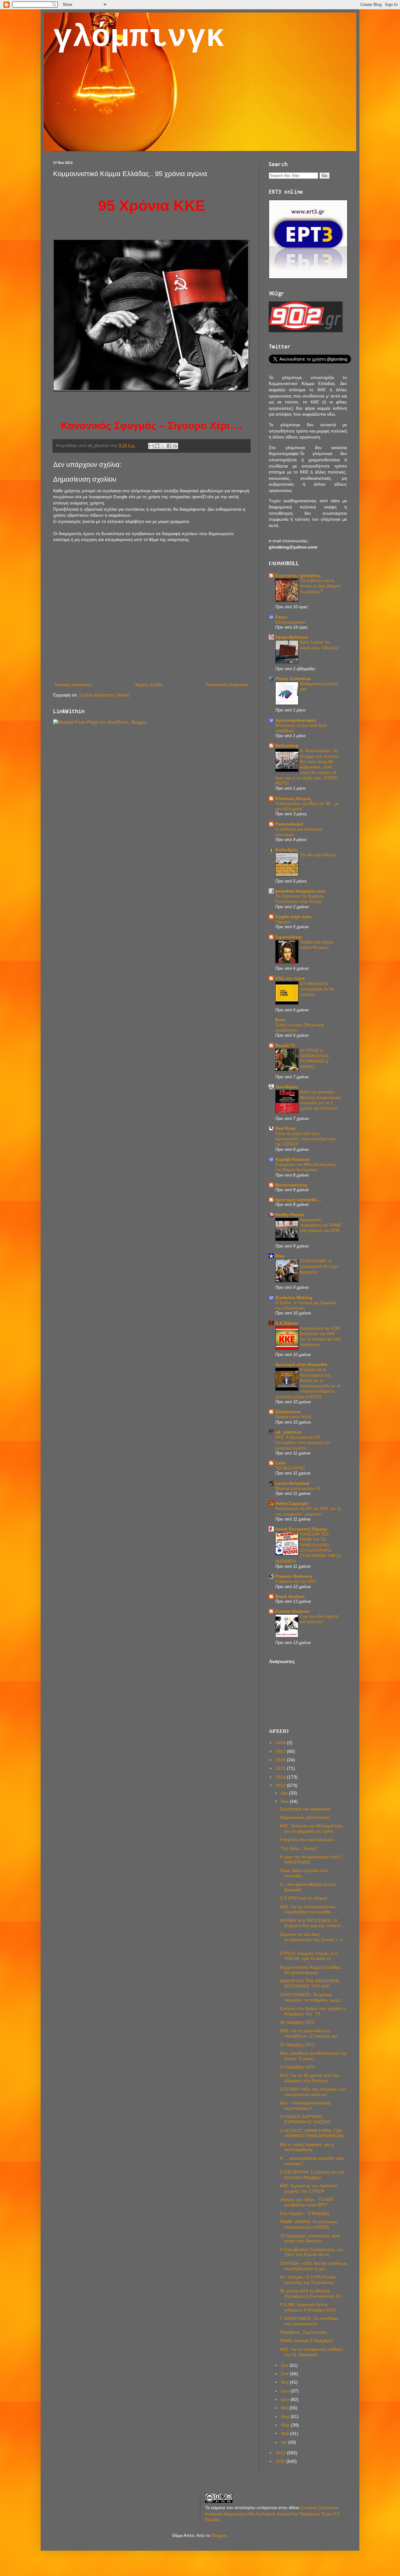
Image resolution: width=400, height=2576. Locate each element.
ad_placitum (288, 1432)
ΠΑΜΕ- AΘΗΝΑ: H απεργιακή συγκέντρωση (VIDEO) (309, 2224)
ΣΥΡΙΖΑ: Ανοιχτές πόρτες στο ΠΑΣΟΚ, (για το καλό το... (309, 1956)
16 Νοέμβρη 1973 (297, 2022)
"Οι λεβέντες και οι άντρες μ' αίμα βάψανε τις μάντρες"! (320, 586)
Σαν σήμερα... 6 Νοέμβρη (305, 2213)
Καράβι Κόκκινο (292, 1159)
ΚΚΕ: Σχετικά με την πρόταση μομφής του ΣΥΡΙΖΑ (309, 2188)
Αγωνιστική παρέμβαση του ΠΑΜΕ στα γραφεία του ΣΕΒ (321, 1225)
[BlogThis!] (157, 446)
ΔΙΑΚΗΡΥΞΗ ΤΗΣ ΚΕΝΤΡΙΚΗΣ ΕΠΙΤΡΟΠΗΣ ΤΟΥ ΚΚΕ (310, 1984)
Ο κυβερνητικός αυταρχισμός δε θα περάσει (317, 989)
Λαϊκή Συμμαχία (292, 1503)
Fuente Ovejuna (292, 1611)
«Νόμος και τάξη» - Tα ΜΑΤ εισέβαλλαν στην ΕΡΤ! (307, 2202)
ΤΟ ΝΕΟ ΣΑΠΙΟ (290, 1468)
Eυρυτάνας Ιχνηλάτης (298, 575)
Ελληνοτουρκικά (290, 622)
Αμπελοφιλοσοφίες (296, 720)
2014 (281, 1777)
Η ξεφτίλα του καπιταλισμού (307, 1840)
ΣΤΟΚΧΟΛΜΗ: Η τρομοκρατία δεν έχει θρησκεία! (319, 1267)
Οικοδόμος (287, 1087)
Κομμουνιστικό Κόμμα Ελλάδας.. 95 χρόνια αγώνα (311, 1970)
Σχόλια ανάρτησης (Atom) (104, 695)
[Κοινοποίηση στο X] (163, 446)
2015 (281, 1768)
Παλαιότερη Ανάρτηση (227, 685)
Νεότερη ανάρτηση (73, 685)
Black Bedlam (290, 1597)
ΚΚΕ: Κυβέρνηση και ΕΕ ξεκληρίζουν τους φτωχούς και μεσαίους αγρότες (302, 1443)
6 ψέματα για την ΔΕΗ (295, 1581)
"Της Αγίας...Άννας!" (299, 1848)
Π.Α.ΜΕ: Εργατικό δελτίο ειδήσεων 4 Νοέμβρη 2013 (308, 2307)
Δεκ (285, 1793)
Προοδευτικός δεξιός (294, 1417)
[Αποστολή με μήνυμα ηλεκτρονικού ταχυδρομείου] (151, 446)
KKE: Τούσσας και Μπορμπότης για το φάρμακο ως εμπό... (311, 1828)
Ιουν (286, 2399)
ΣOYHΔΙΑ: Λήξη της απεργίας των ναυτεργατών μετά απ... (313, 2092)
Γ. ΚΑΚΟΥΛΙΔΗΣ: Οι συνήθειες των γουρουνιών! (309, 2321)
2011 (281, 2461)
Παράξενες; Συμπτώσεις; (304, 2332)
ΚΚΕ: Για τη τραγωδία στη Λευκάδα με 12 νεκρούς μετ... (311, 2033)
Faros (281, 617)
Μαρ (286, 2425)
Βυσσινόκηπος (291, 1185)
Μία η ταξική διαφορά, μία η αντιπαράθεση (307, 2147)
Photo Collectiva (293, 679)
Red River (286, 1128)
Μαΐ (285, 2408)
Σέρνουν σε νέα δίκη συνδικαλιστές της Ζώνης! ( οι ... (311, 1940)
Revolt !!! (285, 1045)
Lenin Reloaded (292, 1483)
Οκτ (285, 2365)
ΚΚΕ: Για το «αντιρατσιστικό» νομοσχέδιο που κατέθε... (308, 1909)
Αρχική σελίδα (149, 685)
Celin (281, 1463)
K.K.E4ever (287, 1323)
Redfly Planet (290, 1215)
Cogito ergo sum (293, 917)
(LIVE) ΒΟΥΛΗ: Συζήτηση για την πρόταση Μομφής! (312, 2175)
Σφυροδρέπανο (292, 637)
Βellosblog (287, 746)
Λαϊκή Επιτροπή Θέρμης (301, 1529)
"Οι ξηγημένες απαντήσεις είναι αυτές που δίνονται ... (310, 2238)
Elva (280, 1256)
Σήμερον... (285, 922)
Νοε (285, 1801)
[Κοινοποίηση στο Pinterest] (175, 446)
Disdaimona (288, 1412)
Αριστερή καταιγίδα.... (299, 1200)
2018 (281, 1743)
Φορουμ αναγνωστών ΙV (298, 1488)
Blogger (219, 2535)
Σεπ (285, 2374)
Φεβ (285, 2433)
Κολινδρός (287, 850)
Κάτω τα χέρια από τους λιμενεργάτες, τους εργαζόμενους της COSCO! (305, 1139)
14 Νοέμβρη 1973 (297, 2067)
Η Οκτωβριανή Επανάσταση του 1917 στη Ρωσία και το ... (311, 2252)
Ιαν (285, 2442)
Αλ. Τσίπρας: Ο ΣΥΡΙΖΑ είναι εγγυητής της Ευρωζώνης (307, 2280)
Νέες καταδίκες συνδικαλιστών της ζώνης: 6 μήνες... (313, 2056)
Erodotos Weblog (294, 1298)
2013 (281, 1785)
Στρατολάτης (289, 937)
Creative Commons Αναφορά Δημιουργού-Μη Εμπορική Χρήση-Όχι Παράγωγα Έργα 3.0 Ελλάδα (272, 2514)
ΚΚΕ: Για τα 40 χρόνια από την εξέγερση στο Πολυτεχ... (310, 2078)
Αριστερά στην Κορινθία (301, 1364)
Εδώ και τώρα (290, 978)
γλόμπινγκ (139, 38)
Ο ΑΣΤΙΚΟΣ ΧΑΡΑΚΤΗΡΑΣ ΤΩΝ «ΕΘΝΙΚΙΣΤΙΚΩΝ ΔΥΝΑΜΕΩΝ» (312, 2133)
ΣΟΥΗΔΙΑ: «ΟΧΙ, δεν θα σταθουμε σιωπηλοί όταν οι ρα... (313, 2266)
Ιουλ (286, 2391)
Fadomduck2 (289, 824)
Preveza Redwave (294, 1576)
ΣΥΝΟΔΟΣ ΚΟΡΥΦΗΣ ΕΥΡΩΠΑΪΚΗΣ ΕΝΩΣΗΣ (305, 2119)
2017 (281, 1751)
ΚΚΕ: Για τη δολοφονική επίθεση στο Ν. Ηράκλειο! (311, 2352)
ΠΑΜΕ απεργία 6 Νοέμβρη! (306, 2341)
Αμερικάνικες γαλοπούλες (305, 1817)
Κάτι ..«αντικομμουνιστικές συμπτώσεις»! (305, 2105)
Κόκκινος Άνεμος (293, 798)
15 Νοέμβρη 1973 (297, 2045)
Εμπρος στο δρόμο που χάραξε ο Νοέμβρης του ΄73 (312, 2011)
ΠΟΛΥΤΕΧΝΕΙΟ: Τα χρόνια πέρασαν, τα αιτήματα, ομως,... (312, 1997)
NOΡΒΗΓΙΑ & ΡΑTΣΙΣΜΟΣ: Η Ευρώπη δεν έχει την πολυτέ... (312, 1923)
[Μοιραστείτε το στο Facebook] (169, 446)
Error (280, 1020)
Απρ (286, 2417)
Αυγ (285, 2382)
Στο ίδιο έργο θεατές (318, 855)
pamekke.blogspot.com (300, 891)
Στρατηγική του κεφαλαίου (305, 1809)
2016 (281, 1760)
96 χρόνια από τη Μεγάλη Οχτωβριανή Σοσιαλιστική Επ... (313, 2293)
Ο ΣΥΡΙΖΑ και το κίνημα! (303, 1898)
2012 (281, 2453)
